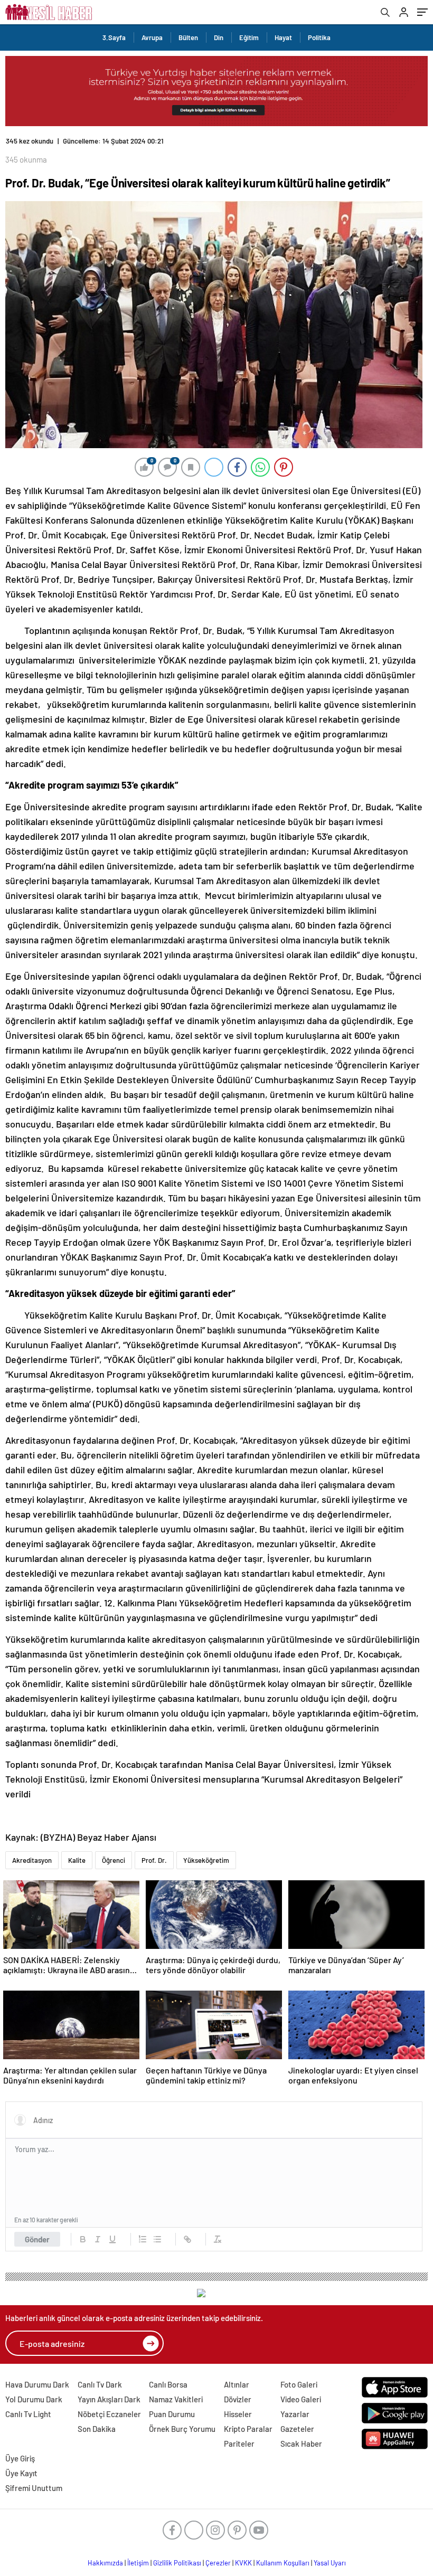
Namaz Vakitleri (176, 2399)
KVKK (243, 2563)
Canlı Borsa (168, 2384)
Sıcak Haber (301, 2444)
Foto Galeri (299, 2384)
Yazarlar (295, 2414)
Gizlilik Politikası (177, 2563)
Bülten (188, 37)
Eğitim (249, 37)
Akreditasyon (32, 1860)
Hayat (283, 37)
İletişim (138, 2563)
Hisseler (238, 2414)
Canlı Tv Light (28, 2414)
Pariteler (239, 2444)
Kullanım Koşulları (283, 2563)
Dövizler (238, 2399)
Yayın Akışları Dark (109, 2399)
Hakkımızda (105, 2563)
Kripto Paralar (248, 2429)
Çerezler (218, 2563)
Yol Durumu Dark (34, 2399)
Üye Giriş (20, 2458)
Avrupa (152, 37)
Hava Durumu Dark (37, 2384)
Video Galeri (301, 2399)
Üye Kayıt (21, 2473)
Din (219, 37)
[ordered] (143, 2239)
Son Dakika (97, 2429)
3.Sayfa (114, 37)
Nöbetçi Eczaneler (109, 2414)
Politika (319, 37)
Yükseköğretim (206, 1860)
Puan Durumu (172, 2414)
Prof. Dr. (154, 1860)
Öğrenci (114, 1860)
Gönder (37, 2239)
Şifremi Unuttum (34, 2488)
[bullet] (157, 2239)
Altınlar (237, 2384)
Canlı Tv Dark (100, 2384)
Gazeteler (297, 2429)
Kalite (77, 1860)
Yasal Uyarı (330, 2563)
